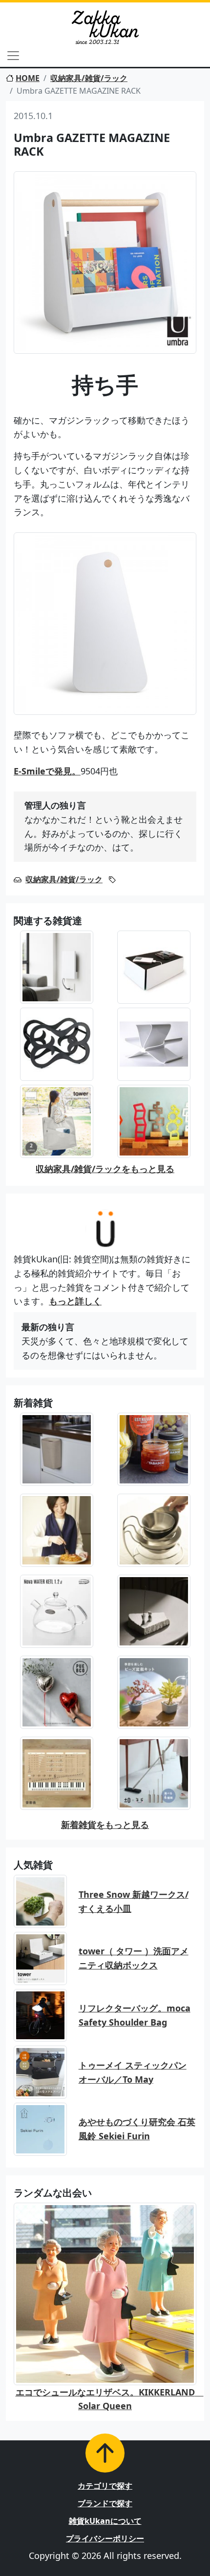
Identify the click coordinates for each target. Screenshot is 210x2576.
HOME (28, 78)
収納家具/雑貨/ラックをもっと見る (105, 1169)
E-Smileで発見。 (47, 771)
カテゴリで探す (105, 2486)
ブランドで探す (105, 2503)
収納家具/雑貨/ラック (89, 78)
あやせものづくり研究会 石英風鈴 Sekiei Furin (137, 2129)
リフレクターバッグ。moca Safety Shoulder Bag (135, 2015)
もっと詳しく (75, 1301)
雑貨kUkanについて (105, 2521)
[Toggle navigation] (13, 56)
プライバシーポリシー (105, 2538)
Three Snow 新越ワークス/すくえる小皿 (134, 1901)
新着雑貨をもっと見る (105, 1825)
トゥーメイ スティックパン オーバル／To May (133, 2072)
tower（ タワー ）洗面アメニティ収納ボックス (134, 1958)
